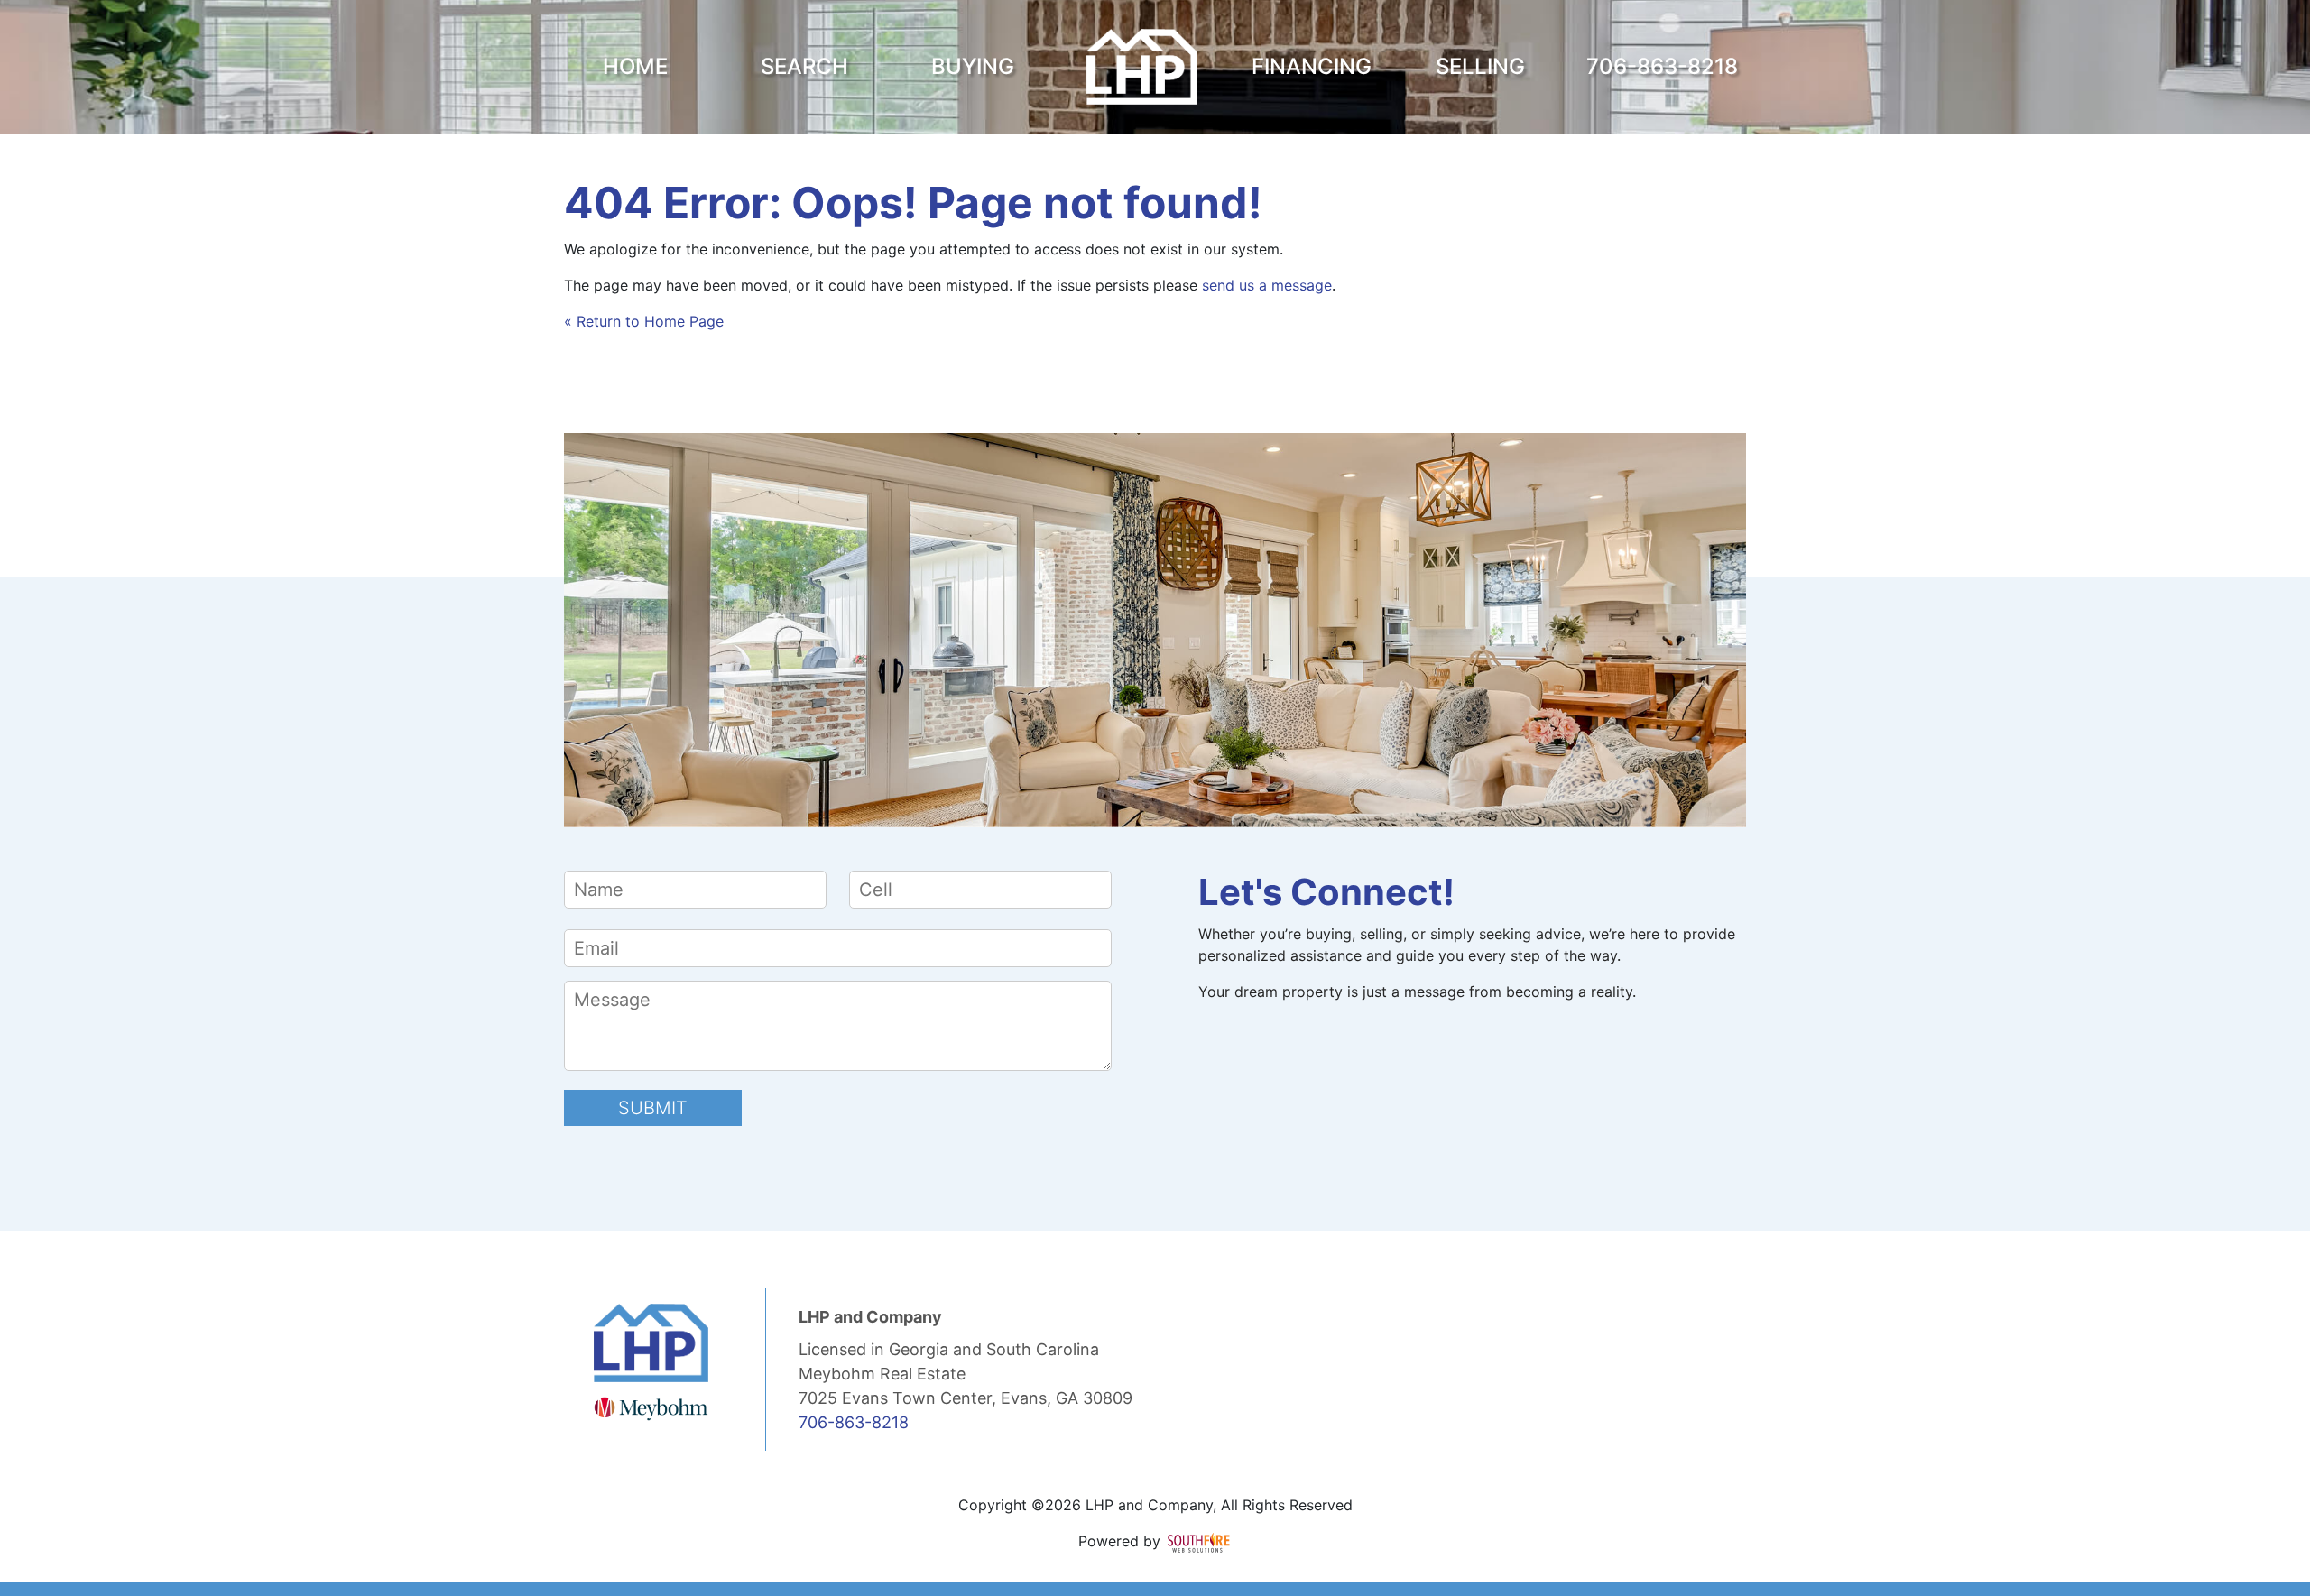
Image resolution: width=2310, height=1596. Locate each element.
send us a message (1267, 285)
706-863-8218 (854, 1422)
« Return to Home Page (644, 321)
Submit (653, 1108)
